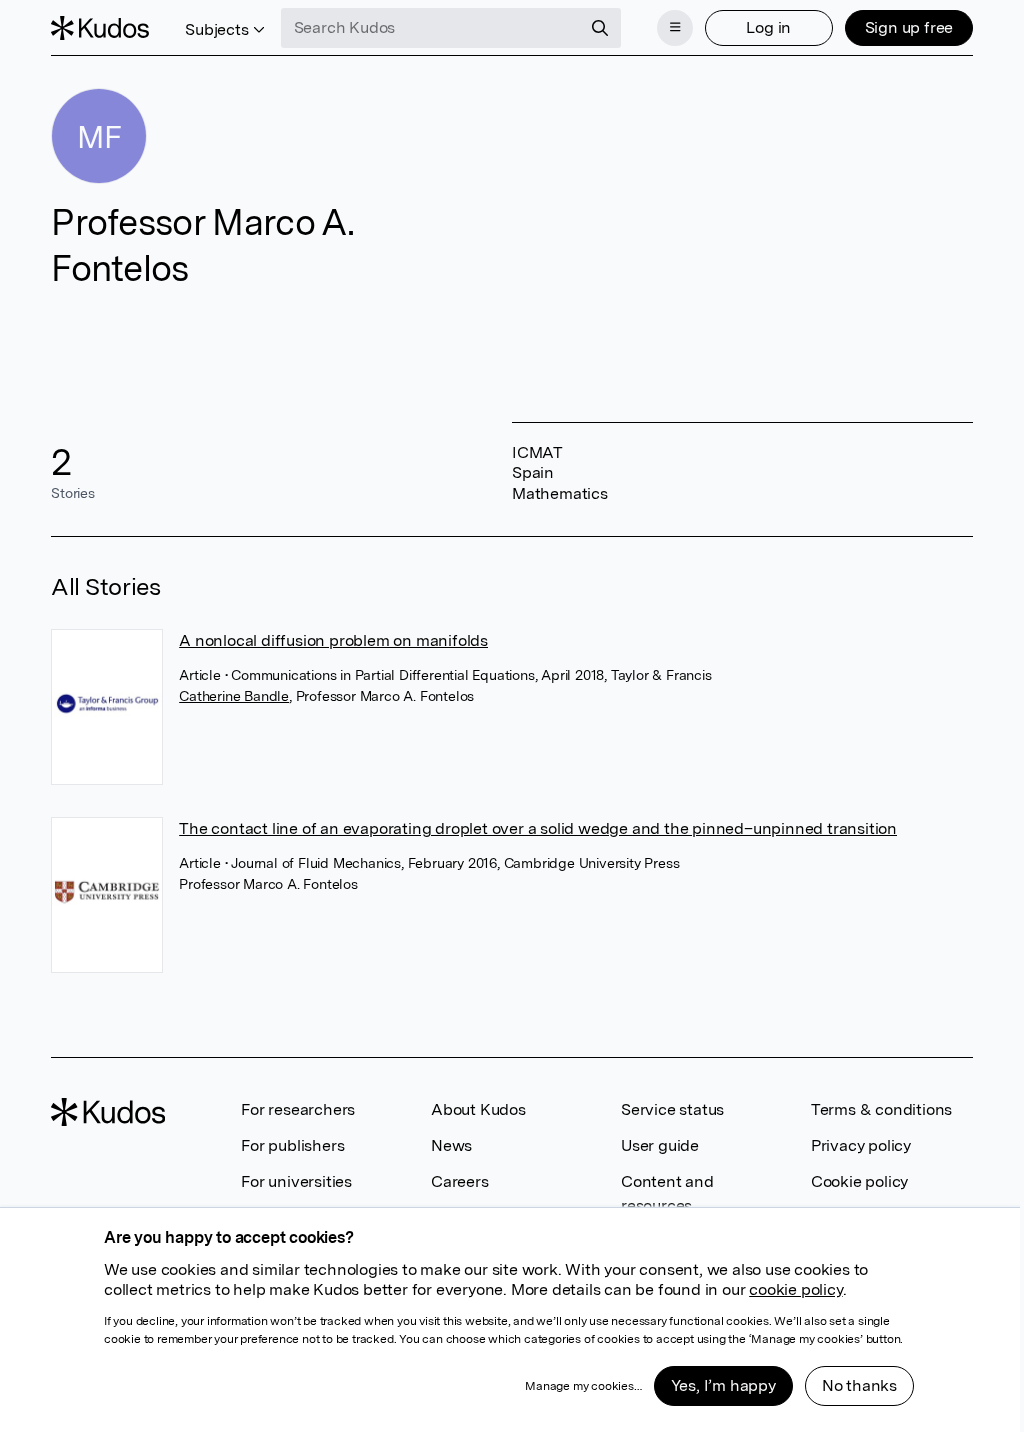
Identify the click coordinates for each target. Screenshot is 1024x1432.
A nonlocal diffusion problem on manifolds (333, 640)
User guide (660, 1145)
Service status (672, 1109)
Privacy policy (861, 1145)
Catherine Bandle (234, 696)
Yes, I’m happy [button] (723, 1385)
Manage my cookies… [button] (583, 1386)
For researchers (298, 1109)
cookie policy (795, 1289)
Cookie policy (859, 1181)
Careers (460, 1181)
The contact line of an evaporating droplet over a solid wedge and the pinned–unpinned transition (538, 828)
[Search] (600, 28)
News (451, 1145)
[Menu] (675, 28)
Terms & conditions (881, 1109)
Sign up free (909, 27)
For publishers (292, 1145)
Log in (768, 27)
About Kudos (478, 1109)
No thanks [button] (859, 1385)
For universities (296, 1181)
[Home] (100, 28)
